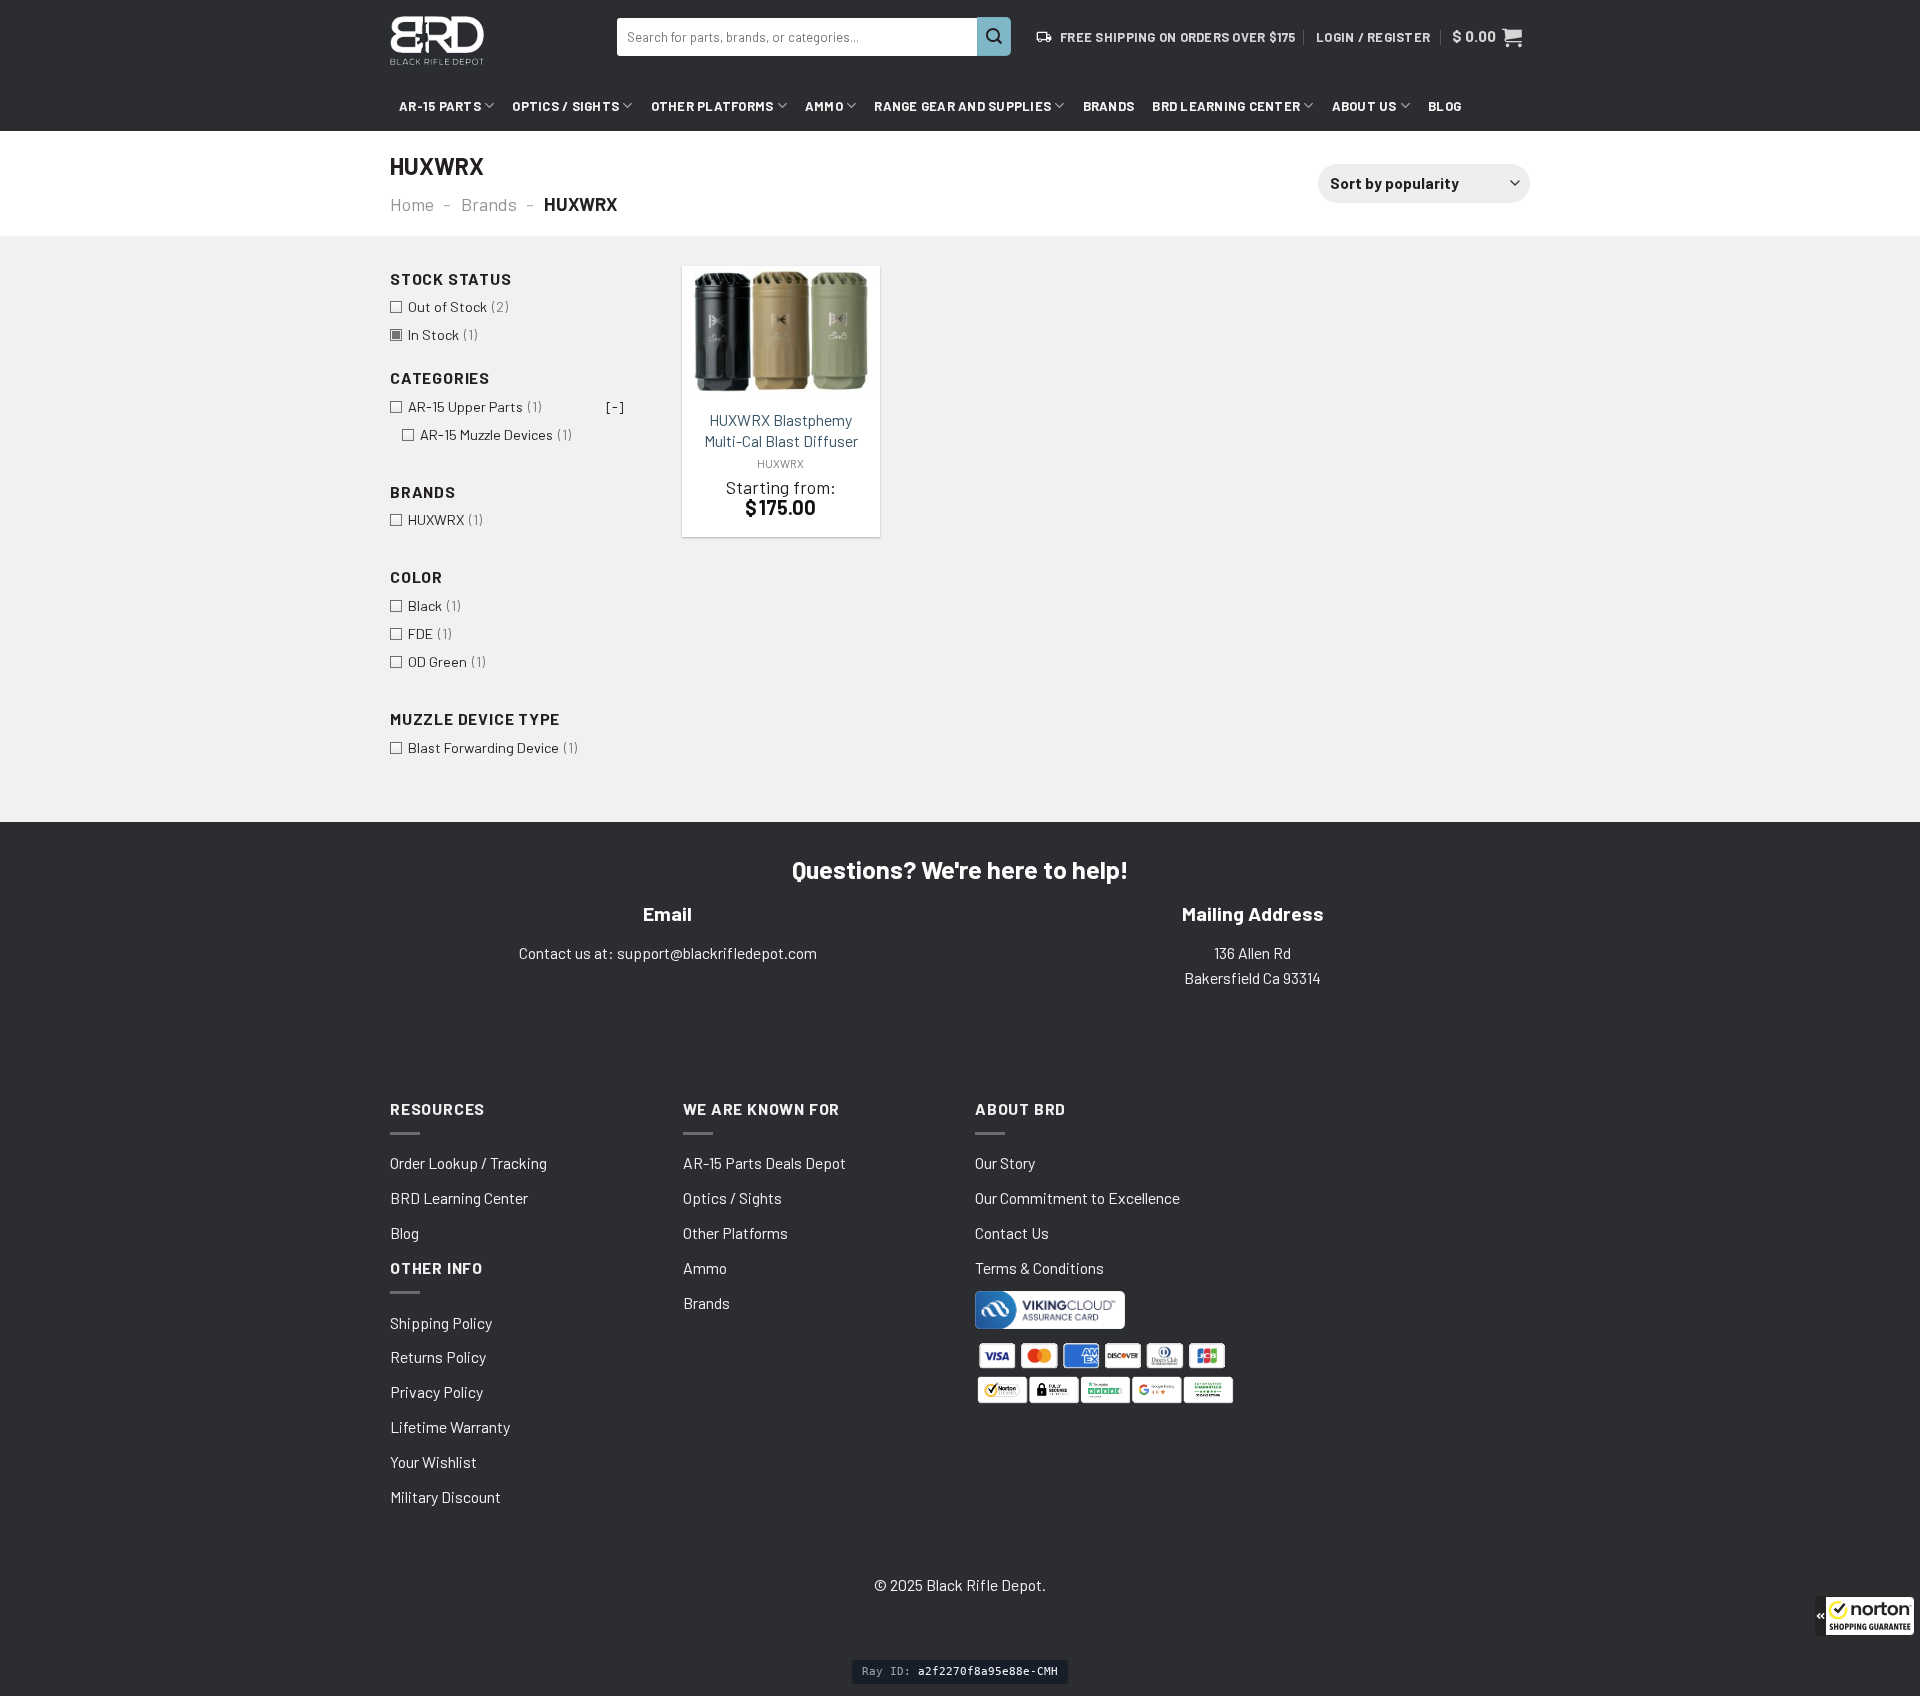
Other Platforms (712, 106)
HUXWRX (780, 463)
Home (412, 204)
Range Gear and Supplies (962, 106)
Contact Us (1012, 1232)
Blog (1444, 106)
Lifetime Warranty (450, 1426)
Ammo (824, 106)
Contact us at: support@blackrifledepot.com (668, 952)
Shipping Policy (441, 1322)
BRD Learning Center (1226, 106)
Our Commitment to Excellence (1077, 1197)
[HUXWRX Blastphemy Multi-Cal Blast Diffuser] (780, 332)
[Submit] (994, 36)
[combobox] (797, 37)
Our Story (1005, 1162)
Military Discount (445, 1496)
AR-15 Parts (440, 106)
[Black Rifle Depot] (495, 40)
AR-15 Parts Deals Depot (764, 1162)
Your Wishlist (433, 1461)
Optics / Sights (565, 106)
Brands (1109, 106)
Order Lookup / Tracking (468, 1162)
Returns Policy (438, 1356)
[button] (1865, 1616)
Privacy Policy (436, 1391)
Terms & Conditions (1039, 1267)
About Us (1364, 106)
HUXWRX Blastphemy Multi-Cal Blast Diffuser (781, 429)
